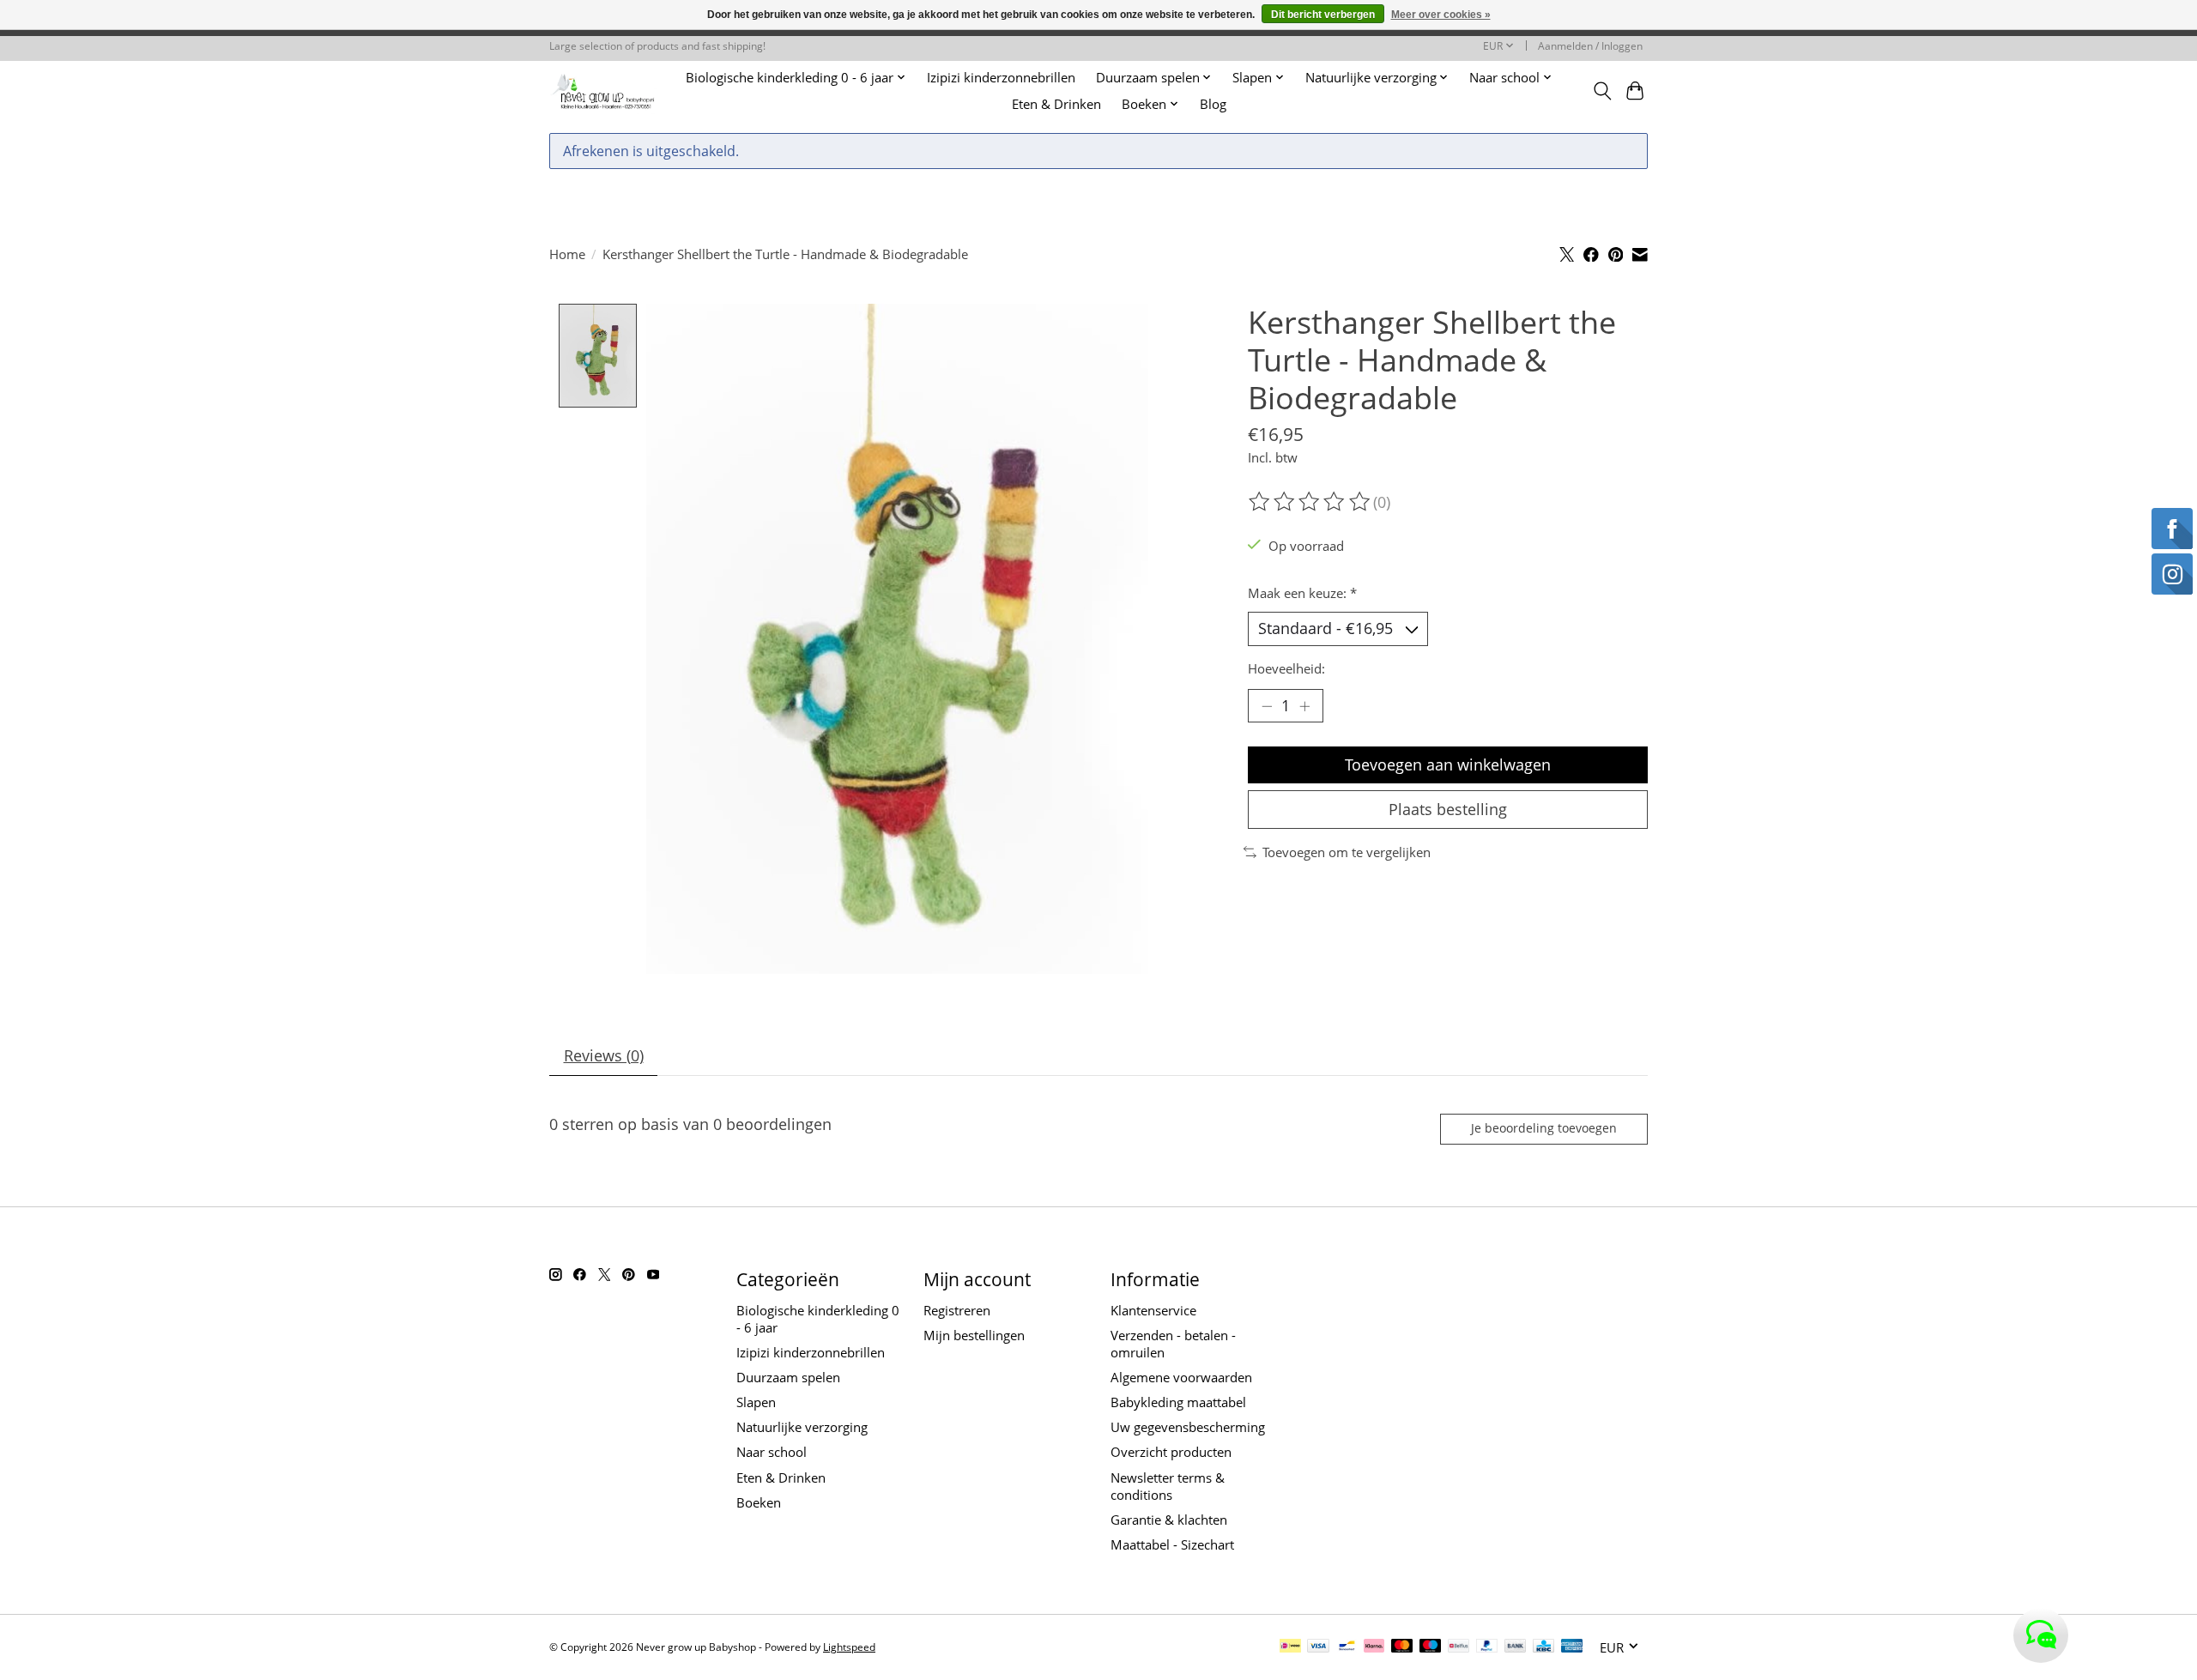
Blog (1213, 104)
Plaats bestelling (1448, 809)
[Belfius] (1459, 1647)
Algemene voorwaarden (1181, 1377)
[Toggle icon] (1602, 91)
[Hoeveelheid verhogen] (1304, 706)
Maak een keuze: (1302, 593)
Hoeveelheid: (1286, 668)
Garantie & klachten (1169, 1520)
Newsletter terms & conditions (1168, 1486)
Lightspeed (849, 1647)
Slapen (756, 1402)
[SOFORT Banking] (1374, 1647)
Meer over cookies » (1441, 15)
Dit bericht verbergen (1323, 15)
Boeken (759, 1502)
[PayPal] (1487, 1647)
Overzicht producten (1171, 1452)
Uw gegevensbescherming (1188, 1427)
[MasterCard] (1402, 1647)
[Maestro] (1431, 1647)
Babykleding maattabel (1178, 1402)
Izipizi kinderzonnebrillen (1001, 78)
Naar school (772, 1452)
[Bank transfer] (1516, 1647)
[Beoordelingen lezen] (1310, 502)
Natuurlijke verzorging (802, 1427)
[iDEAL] (1290, 1647)
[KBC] (1543, 1647)
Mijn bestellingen (974, 1335)
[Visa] (1318, 1647)
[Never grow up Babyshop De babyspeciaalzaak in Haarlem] (603, 91)
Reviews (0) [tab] (604, 1055)
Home (567, 254)
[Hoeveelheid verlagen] (1267, 706)
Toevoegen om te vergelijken (1347, 852)
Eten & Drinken (1056, 104)
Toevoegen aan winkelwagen (1448, 764)
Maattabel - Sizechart (1172, 1544)
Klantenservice (1153, 1310)
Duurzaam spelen (788, 1377)
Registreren (957, 1310)
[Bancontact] (1347, 1647)
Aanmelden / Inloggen (1590, 46)
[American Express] (1572, 1647)
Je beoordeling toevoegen (1544, 1128)
